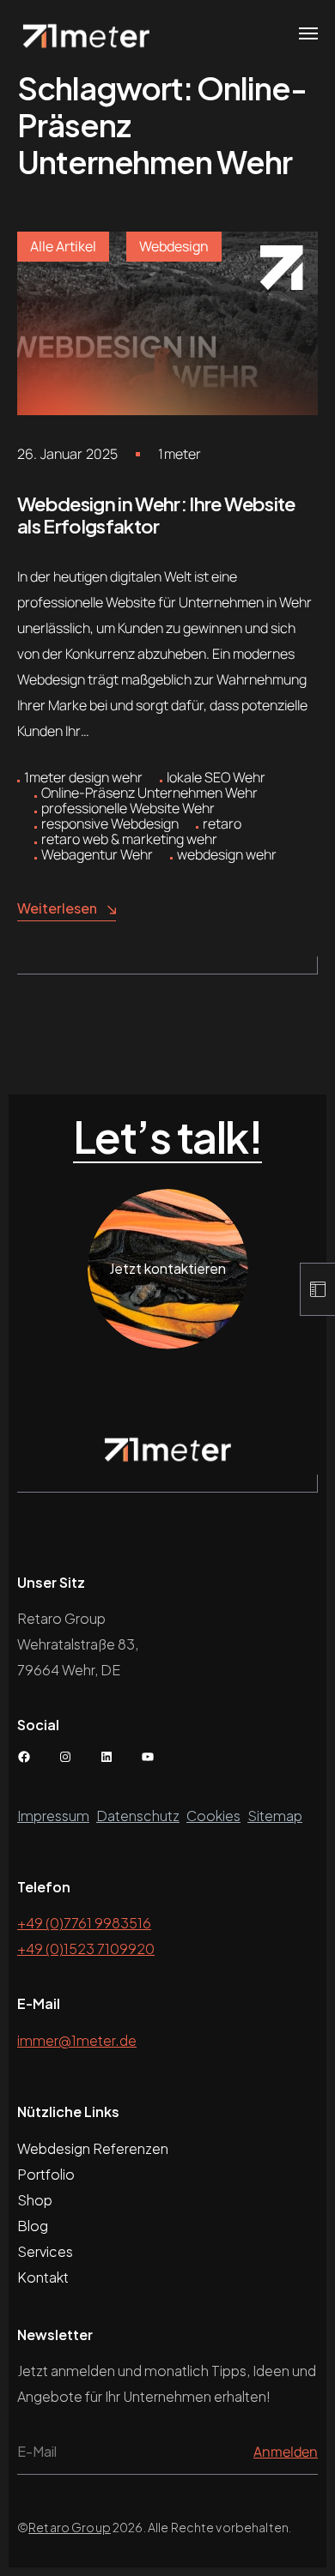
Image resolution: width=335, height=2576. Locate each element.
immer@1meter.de (77, 2040)
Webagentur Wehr (97, 854)
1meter (180, 454)
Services (45, 2251)
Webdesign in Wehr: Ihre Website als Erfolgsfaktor (156, 515)
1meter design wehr (83, 777)
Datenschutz (138, 1816)
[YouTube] (148, 1757)
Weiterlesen (57, 908)
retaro (222, 823)
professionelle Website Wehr (128, 808)
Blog (33, 2226)
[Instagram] (65, 1757)
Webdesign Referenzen (93, 2148)
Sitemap (275, 1816)
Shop (35, 2200)
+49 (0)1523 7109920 (86, 1949)
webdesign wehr (227, 854)
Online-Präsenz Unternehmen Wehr (149, 793)
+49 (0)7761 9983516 (84, 1923)
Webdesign (174, 246)
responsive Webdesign (110, 823)
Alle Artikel (63, 246)
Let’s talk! (168, 1137)
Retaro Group (70, 2527)
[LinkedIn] (107, 1757)
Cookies (213, 1816)
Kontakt (43, 2277)
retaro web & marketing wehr (129, 839)
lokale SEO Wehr (216, 777)
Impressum (53, 1816)
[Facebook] (24, 1757)
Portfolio (46, 2174)
